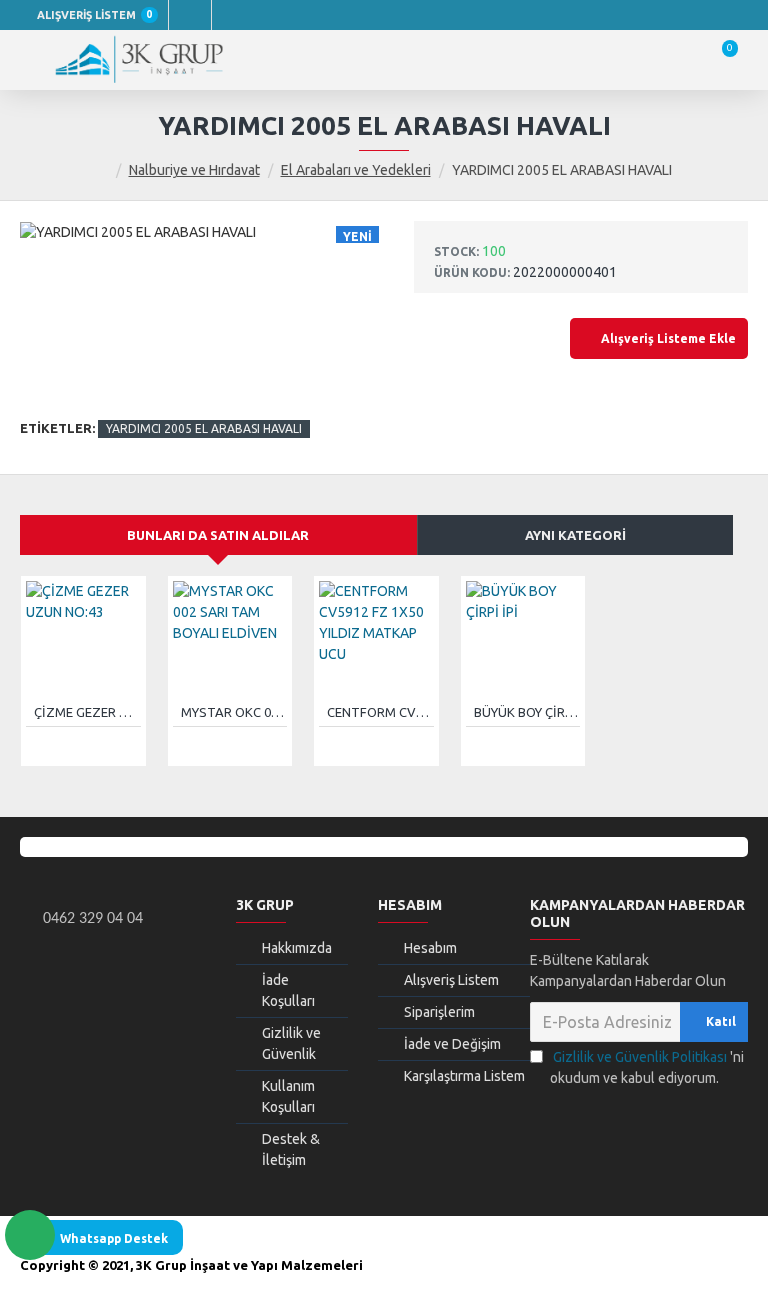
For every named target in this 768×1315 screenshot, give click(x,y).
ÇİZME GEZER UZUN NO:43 (87, 712)
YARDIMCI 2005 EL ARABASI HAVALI (204, 428)
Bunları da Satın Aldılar (218, 535)
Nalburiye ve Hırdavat (194, 170)
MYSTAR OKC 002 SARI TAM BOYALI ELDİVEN (234, 712)
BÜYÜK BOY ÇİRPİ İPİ (527, 712)
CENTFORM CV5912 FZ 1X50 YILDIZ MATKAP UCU (380, 712)
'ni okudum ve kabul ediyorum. (647, 1067)
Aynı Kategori (575, 535)
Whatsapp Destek (114, 1238)
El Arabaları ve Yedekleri (356, 170)
